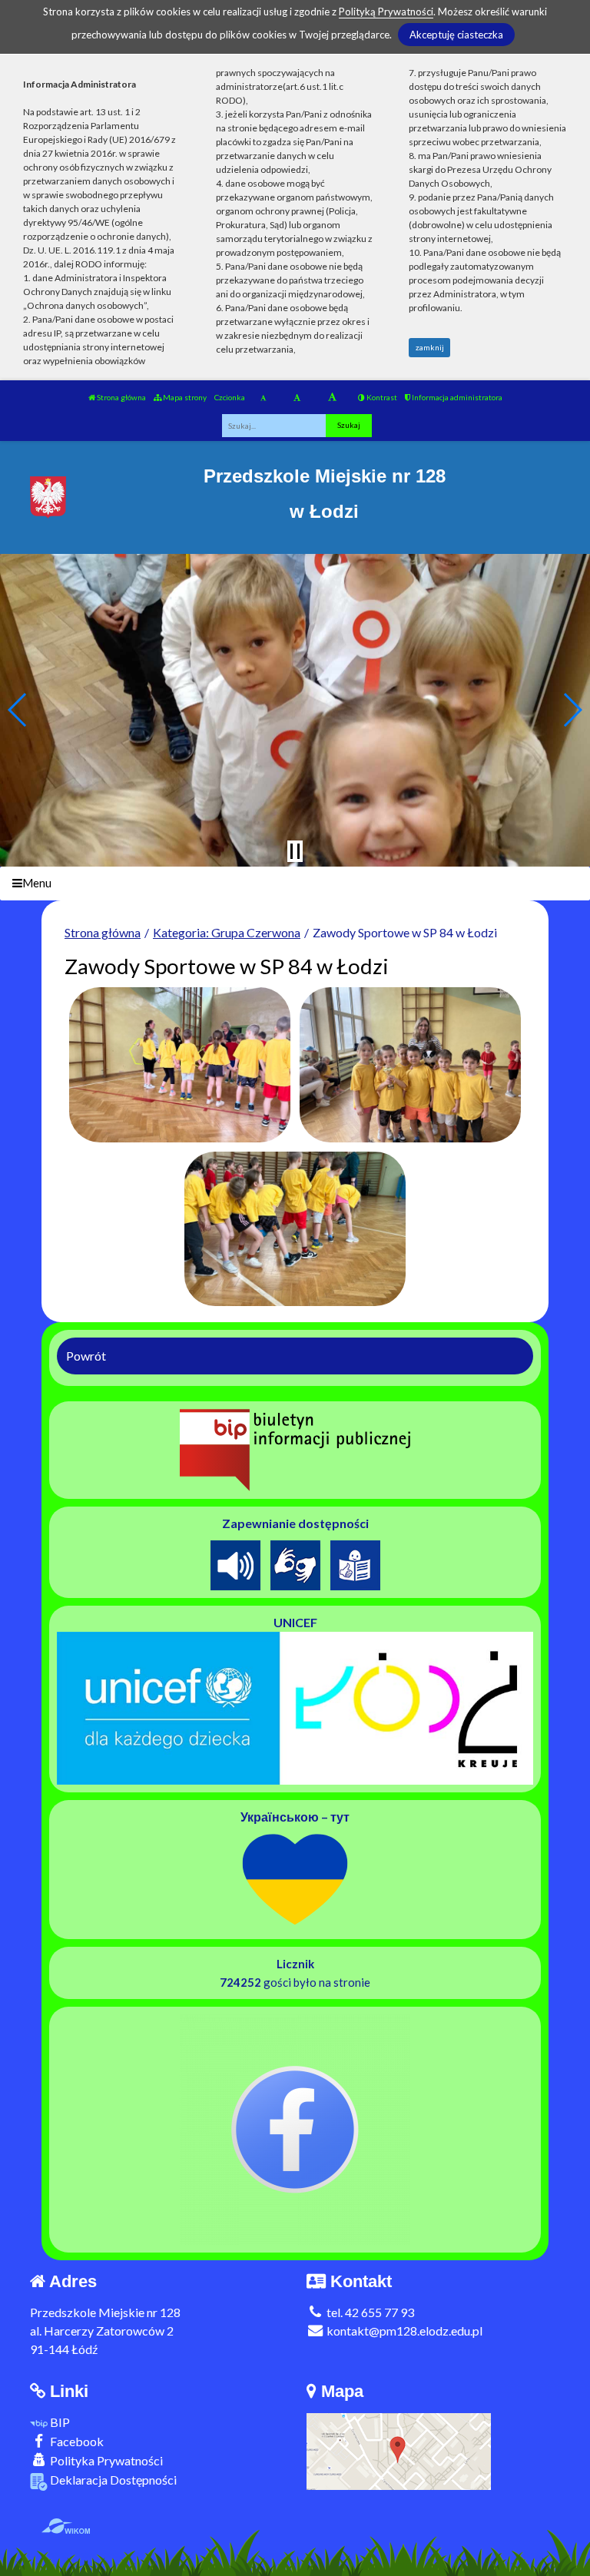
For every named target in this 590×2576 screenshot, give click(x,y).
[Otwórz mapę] (399, 2450)
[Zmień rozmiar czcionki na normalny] (263, 397)
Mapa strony (184, 397)
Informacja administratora (456, 397)
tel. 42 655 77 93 (369, 2312)
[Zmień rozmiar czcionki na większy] (297, 397)
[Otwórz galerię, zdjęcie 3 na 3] (295, 1229)
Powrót (86, 1356)
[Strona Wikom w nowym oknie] (66, 2526)
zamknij (430, 347)
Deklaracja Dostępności (112, 2480)
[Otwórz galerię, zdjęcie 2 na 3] (410, 1065)
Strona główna (121, 397)
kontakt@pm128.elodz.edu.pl (403, 2331)
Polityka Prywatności (105, 2460)
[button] (18, 710)
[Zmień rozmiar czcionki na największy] (332, 397)
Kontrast (381, 397)
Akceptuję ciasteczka (456, 35)
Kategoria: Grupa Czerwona (227, 932)
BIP (59, 2422)
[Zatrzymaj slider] (295, 851)
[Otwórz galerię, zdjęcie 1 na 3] (180, 1065)
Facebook (76, 2441)
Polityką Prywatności (386, 12)
